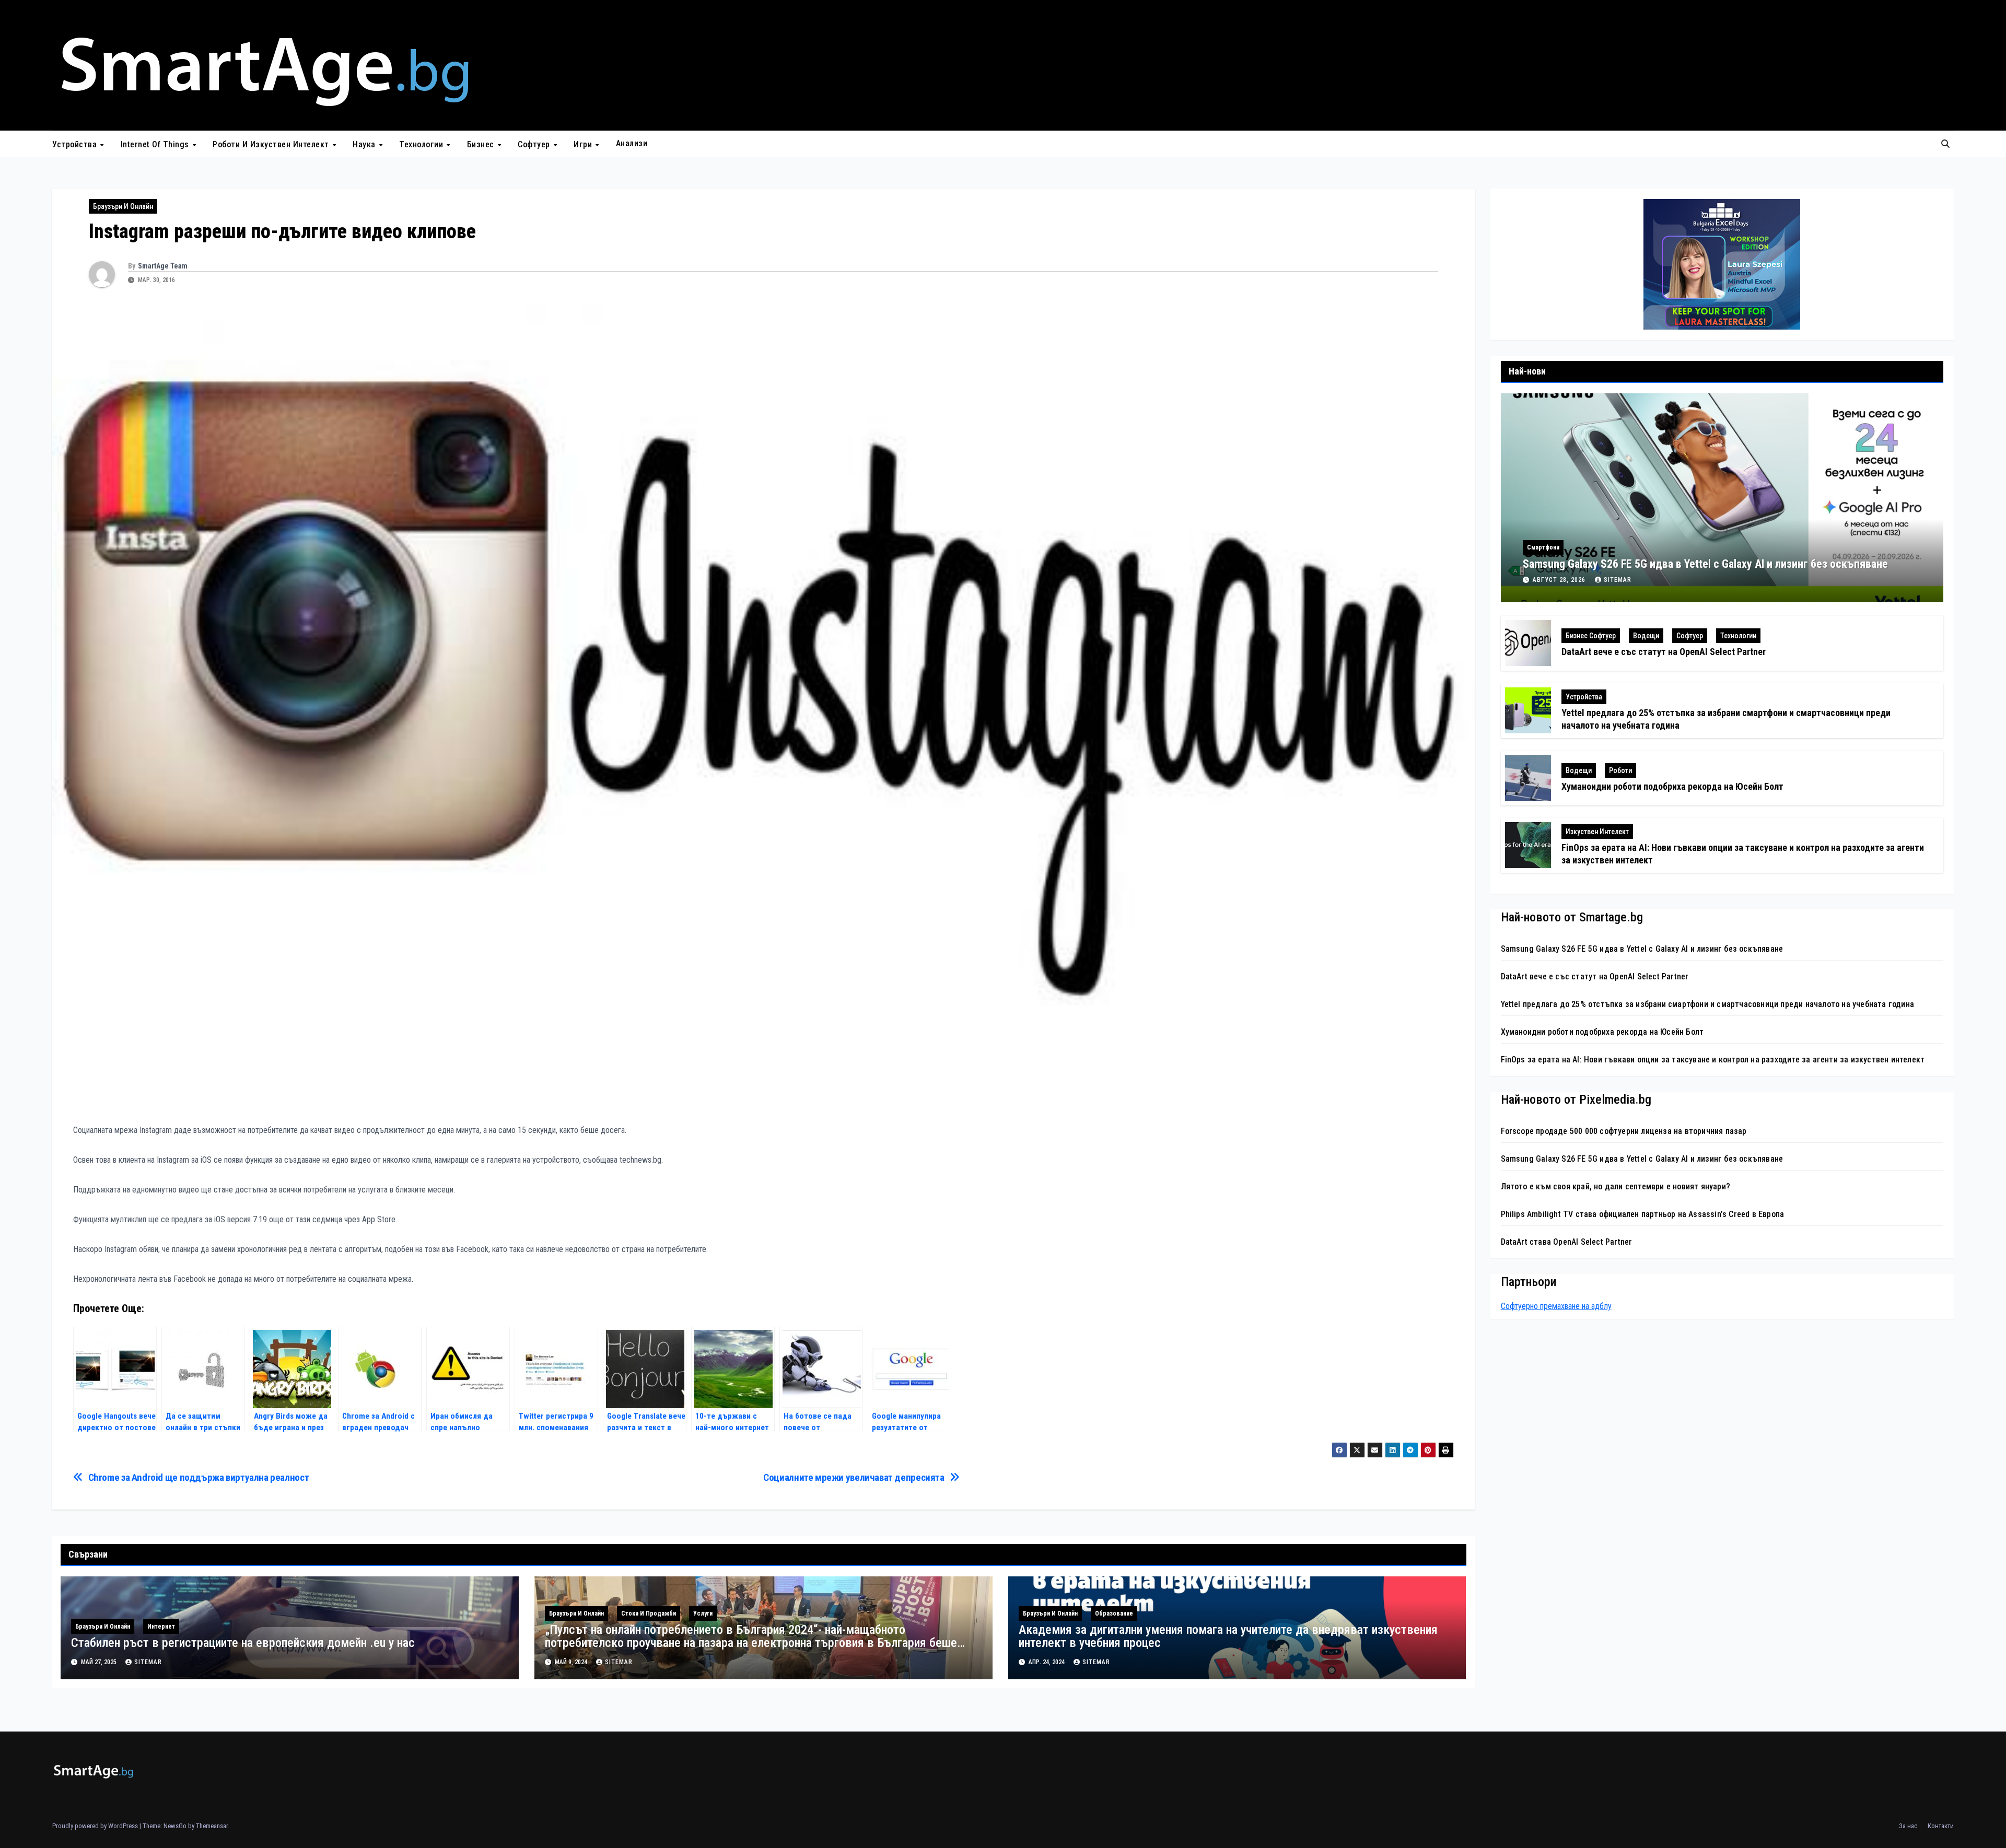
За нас (1908, 1826)
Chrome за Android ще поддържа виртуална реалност (199, 1477)
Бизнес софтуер (1591, 636)
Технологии (422, 144)
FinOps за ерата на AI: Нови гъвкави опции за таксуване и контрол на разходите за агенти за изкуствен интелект (1713, 1060)
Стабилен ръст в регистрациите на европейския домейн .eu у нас (243, 1643)
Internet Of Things (156, 144)
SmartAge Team (163, 266)
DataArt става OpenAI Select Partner (1567, 1242)
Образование (1114, 1613)
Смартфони (1543, 547)
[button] (1945, 144)
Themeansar (212, 1826)
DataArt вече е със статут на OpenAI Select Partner (1664, 652)
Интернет (161, 1627)
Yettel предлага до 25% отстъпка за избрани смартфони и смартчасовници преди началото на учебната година (1708, 1004)
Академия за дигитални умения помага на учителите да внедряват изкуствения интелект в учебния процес (1228, 1636)
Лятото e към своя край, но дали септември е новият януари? (1616, 1186)
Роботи (1620, 770)
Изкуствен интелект (1597, 832)
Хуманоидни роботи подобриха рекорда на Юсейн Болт (1672, 786)
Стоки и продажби (649, 1613)
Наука (365, 144)
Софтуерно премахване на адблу (1556, 1306)
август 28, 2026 (1560, 580)
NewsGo (175, 1826)
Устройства (76, 144)
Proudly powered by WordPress (96, 1826)
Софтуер (535, 144)
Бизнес (482, 144)
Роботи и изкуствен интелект (272, 144)
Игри (584, 144)
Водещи (1646, 636)
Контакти (1941, 1826)
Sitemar (148, 1662)
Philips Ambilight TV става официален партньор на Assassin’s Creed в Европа (1643, 1214)
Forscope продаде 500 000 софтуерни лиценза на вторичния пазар (1624, 1131)
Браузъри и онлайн (123, 206)
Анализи (632, 143)
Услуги (703, 1613)
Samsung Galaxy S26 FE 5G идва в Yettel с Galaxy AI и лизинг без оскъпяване (1705, 564)
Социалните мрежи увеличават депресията (854, 1477)
